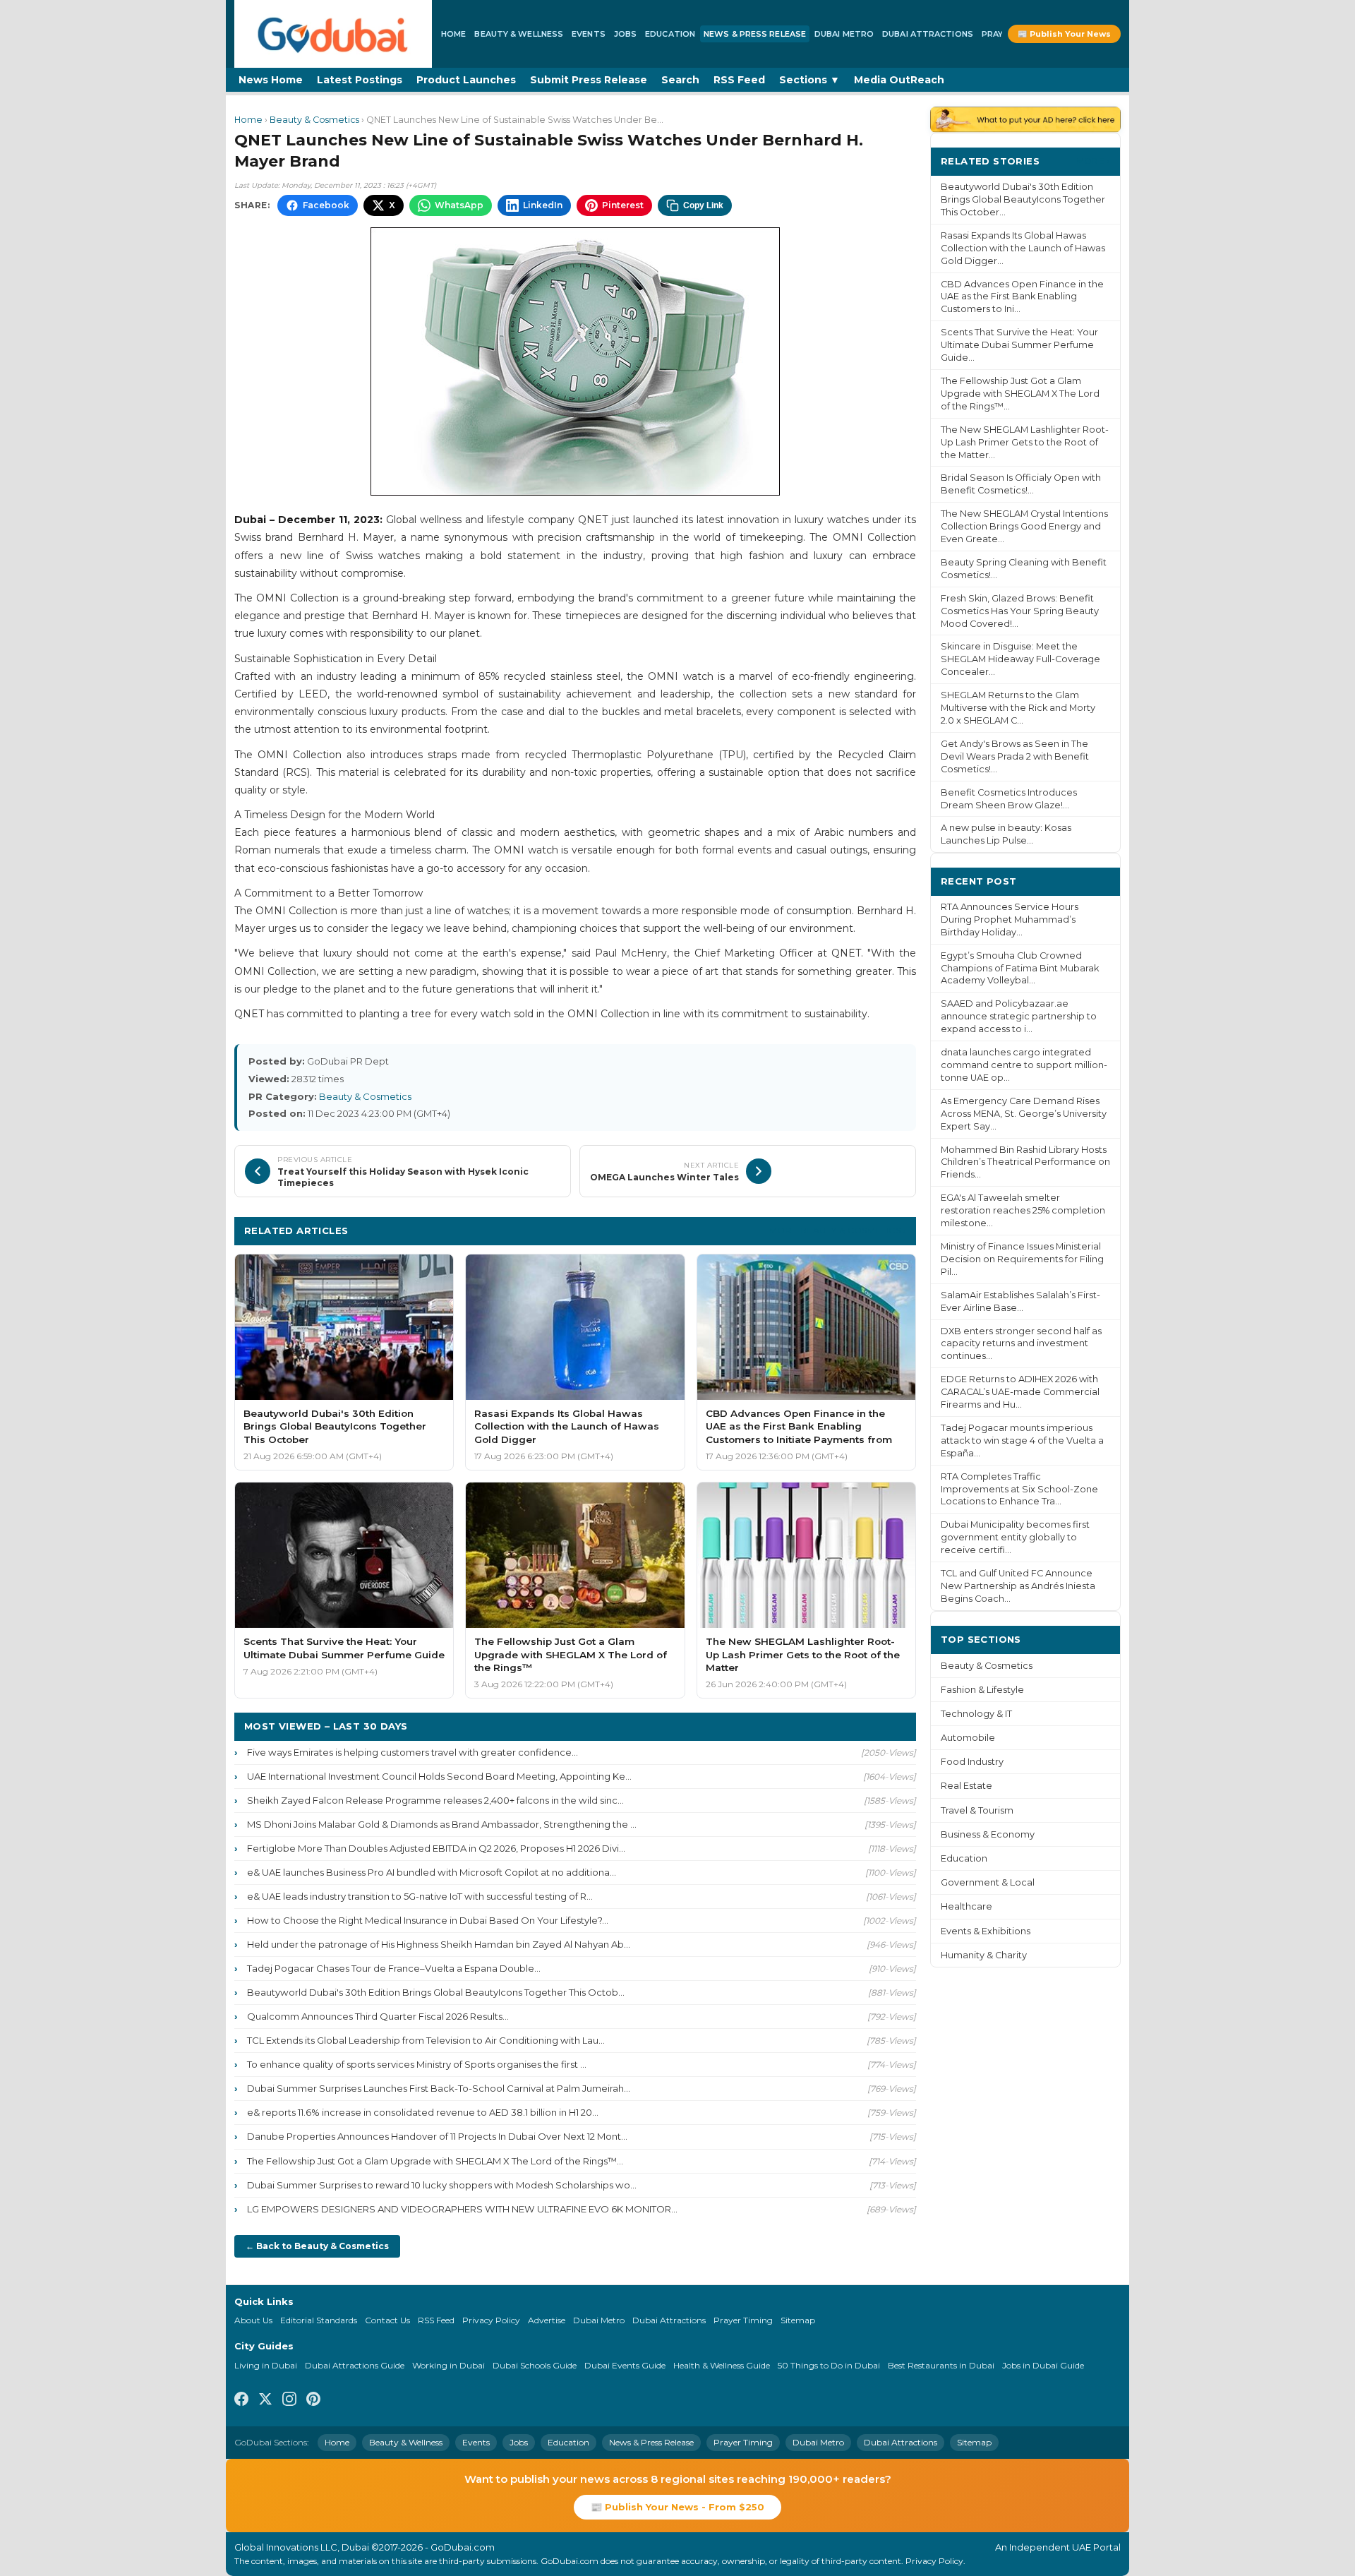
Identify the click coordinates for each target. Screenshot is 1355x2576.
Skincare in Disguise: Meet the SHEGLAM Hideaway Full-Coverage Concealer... (1020, 659)
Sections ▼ (809, 80)
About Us (253, 2320)
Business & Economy (988, 1834)
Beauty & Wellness (519, 34)
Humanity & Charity (984, 1955)
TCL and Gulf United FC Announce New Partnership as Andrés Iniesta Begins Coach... (1018, 1586)
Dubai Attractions (928, 34)
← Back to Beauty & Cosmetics (317, 2246)
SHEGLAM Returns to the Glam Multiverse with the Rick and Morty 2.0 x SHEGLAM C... (1018, 708)
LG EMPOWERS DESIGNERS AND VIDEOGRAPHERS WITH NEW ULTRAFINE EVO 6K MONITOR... (462, 2209)
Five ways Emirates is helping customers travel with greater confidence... (412, 1752)
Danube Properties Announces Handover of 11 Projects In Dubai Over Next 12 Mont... (437, 2136)
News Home (271, 80)
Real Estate (966, 1786)
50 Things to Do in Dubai (829, 2365)
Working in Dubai (448, 2365)
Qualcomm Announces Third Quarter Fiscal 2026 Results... (378, 2016)
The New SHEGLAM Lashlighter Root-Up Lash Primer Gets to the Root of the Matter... (1025, 442)
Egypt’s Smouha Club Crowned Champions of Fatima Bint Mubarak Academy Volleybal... (1020, 968)
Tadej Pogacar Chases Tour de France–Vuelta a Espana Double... (394, 1968)
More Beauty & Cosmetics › (838, 1230)
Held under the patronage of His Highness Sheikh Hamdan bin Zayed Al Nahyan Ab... (439, 1944)
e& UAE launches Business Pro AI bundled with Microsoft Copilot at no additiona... (432, 1872)
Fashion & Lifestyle (982, 1690)
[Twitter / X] (265, 2401)
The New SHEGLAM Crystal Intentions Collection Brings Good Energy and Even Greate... (1024, 526)
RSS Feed (739, 80)
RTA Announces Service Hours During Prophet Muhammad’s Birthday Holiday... (1010, 919)
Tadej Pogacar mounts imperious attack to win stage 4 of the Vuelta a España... (1022, 1440)
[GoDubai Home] (333, 34)
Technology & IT (976, 1714)
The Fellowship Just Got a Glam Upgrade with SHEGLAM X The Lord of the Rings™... (435, 2161)
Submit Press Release (589, 80)
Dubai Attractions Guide (355, 2365)
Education (670, 34)
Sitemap (798, 2320)
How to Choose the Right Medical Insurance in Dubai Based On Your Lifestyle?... (428, 1920)
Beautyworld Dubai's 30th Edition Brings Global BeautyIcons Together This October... (1023, 199)
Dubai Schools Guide (535, 2365)
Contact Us (387, 2320)
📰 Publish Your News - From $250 (677, 2507)
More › (1093, 161)
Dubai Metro (844, 34)
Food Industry (972, 1762)
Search (680, 80)
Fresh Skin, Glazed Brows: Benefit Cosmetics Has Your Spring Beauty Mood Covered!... (1020, 611)
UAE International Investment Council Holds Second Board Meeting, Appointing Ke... (439, 1776)
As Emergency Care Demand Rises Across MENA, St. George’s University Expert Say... (1024, 1114)
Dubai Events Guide (625, 2365)
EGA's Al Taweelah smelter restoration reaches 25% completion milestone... (1023, 1210)
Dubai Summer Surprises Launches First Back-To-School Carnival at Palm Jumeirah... (439, 2088)
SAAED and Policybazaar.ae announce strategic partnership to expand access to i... (1019, 1016)
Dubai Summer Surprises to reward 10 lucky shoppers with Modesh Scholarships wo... (442, 2185)
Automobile (968, 1738)
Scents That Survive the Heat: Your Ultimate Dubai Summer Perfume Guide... (1019, 345)
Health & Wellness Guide (722, 2365)
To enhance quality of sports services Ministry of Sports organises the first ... (417, 2064)
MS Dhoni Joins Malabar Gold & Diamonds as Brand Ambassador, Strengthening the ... (442, 1824)
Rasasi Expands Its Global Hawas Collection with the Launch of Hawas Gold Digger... (1023, 248)
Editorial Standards (319, 2320)
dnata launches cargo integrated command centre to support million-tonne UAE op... (1024, 1065)
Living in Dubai (266, 2365)
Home (453, 34)
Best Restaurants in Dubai (941, 2365)
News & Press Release (755, 34)
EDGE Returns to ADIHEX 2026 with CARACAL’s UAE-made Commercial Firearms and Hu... (1020, 1392)
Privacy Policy (491, 2320)
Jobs (625, 34)
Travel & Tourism (977, 1810)
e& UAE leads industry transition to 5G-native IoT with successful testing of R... (420, 1896)
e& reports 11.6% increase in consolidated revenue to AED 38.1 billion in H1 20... (423, 2112)
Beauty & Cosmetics (314, 120)
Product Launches (466, 80)
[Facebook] (241, 2401)
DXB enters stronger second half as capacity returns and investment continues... (1021, 1344)
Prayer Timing (743, 2320)
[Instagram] (289, 2401)
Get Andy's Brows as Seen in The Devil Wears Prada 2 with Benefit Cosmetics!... (1015, 756)
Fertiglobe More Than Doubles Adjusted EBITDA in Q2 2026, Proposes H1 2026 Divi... (436, 1848)
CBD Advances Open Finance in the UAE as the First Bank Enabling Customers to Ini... (1022, 297)
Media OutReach (899, 80)
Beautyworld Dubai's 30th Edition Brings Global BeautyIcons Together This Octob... (436, 1992)
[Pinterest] (313, 2401)
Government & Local (988, 1882)
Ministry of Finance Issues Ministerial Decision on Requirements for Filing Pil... (1022, 1259)
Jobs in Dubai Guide (1043, 2365)
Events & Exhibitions (986, 1931)
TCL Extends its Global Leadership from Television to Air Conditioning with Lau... (426, 2040)
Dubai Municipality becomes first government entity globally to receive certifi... (1015, 1537)
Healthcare (966, 1906)
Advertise (547, 2320)
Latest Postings (360, 80)
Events (589, 34)
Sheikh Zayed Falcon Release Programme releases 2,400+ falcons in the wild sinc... (435, 1800)
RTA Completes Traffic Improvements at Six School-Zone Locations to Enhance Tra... (1019, 1489)
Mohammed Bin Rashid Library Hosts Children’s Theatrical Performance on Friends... (1025, 1162)
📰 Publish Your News (1064, 34)
